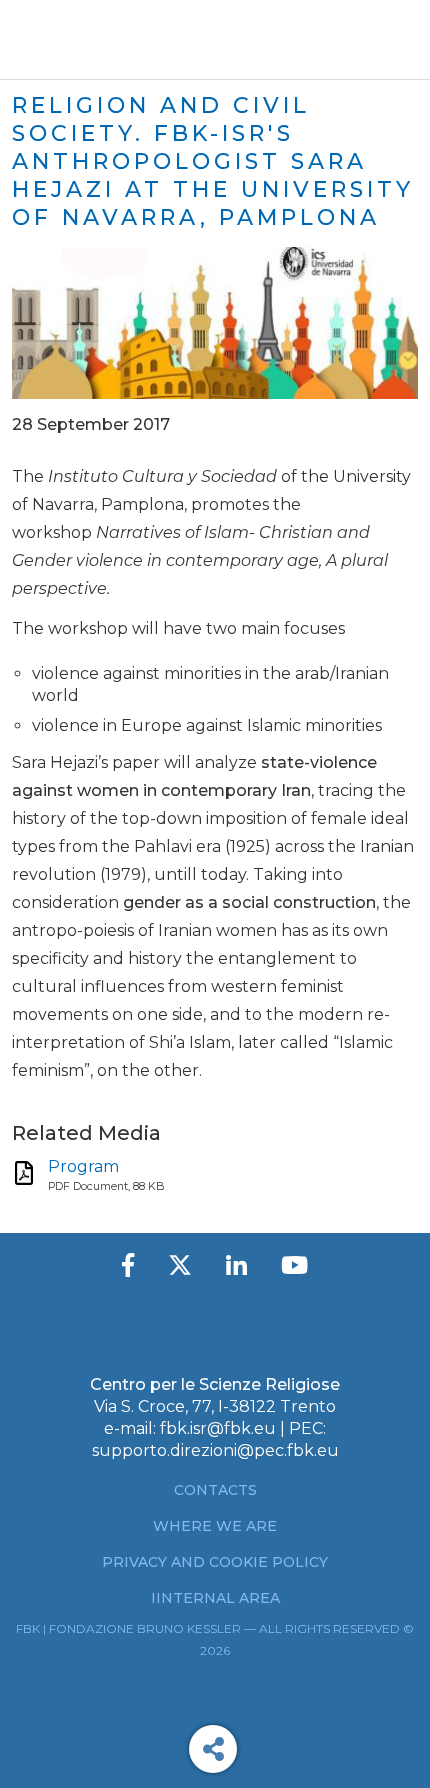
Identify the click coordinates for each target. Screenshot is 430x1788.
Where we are (215, 1526)
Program (83, 1166)
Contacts (215, 1490)
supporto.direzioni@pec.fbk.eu (215, 1450)
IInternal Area (215, 1598)
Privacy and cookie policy (215, 1562)
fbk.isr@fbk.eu (218, 1428)
